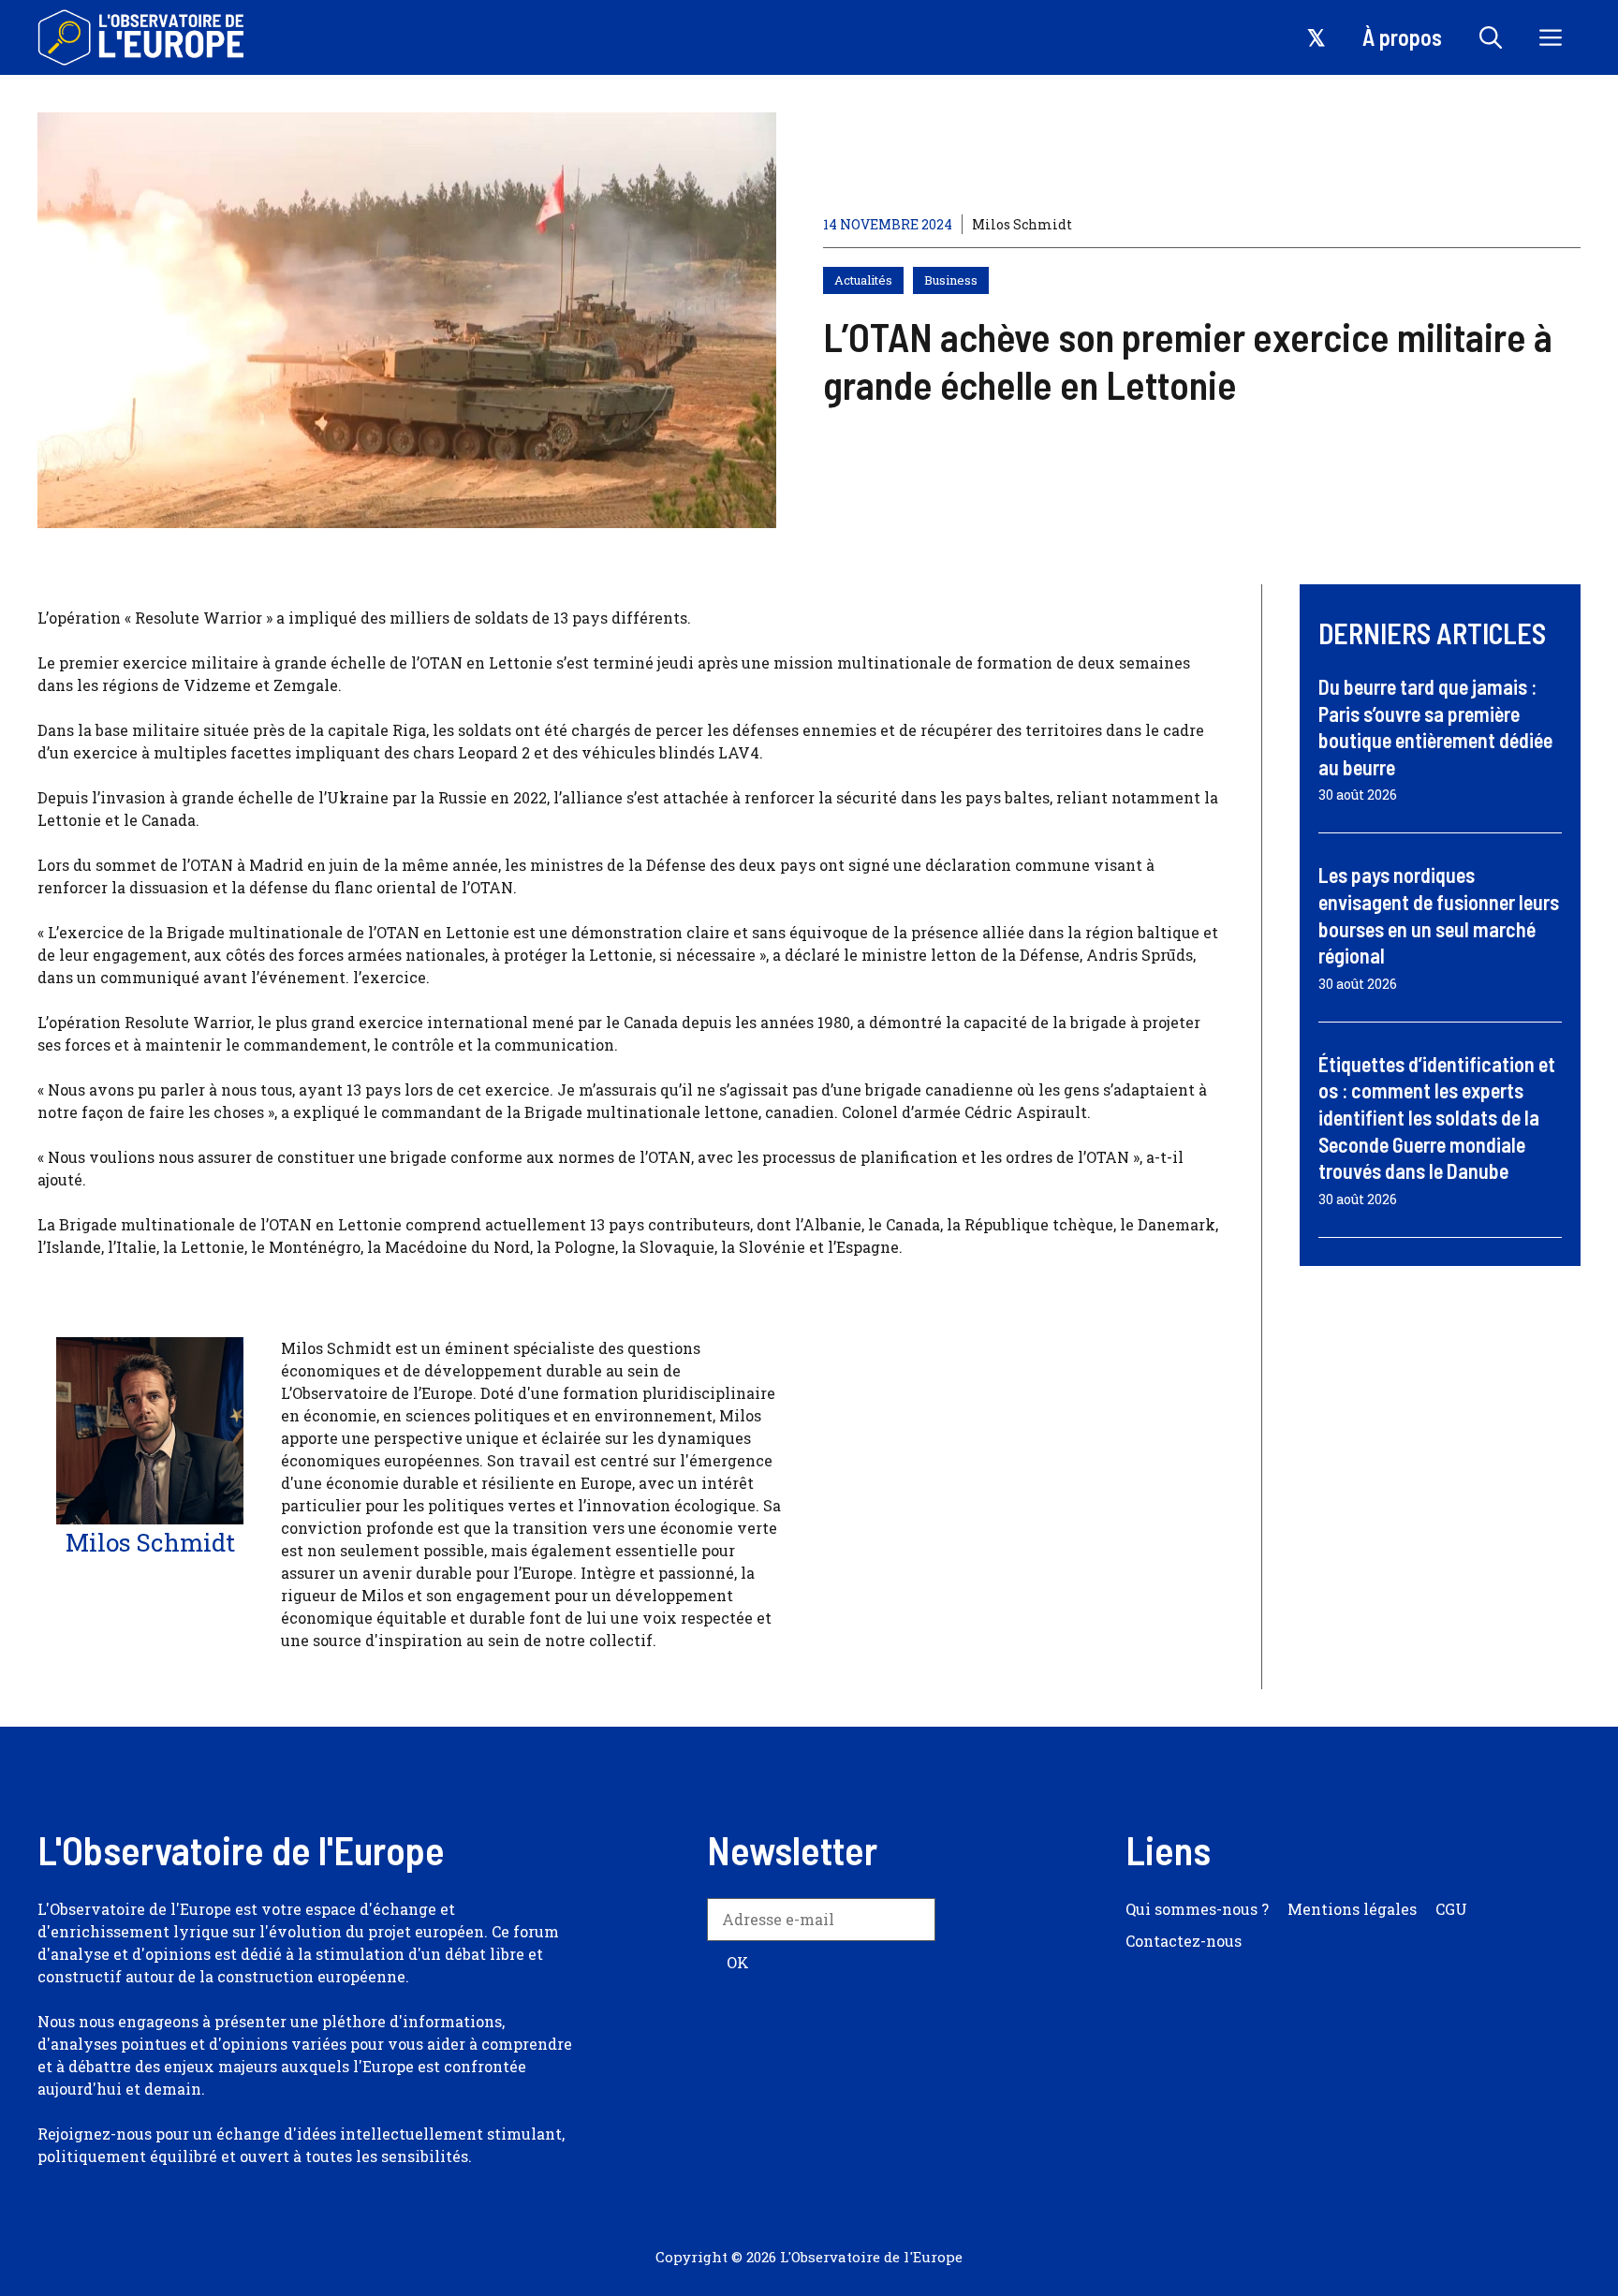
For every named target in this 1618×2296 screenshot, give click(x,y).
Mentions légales (1352, 1909)
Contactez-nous (1184, 1941)
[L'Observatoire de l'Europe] (143, 37)
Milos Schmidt (1022, 224)
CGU (1451, 1909)
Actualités (863, 280)
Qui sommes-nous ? (1197, 1909)
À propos (1402, 37)
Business (951, 280)
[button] (1491, 37)
